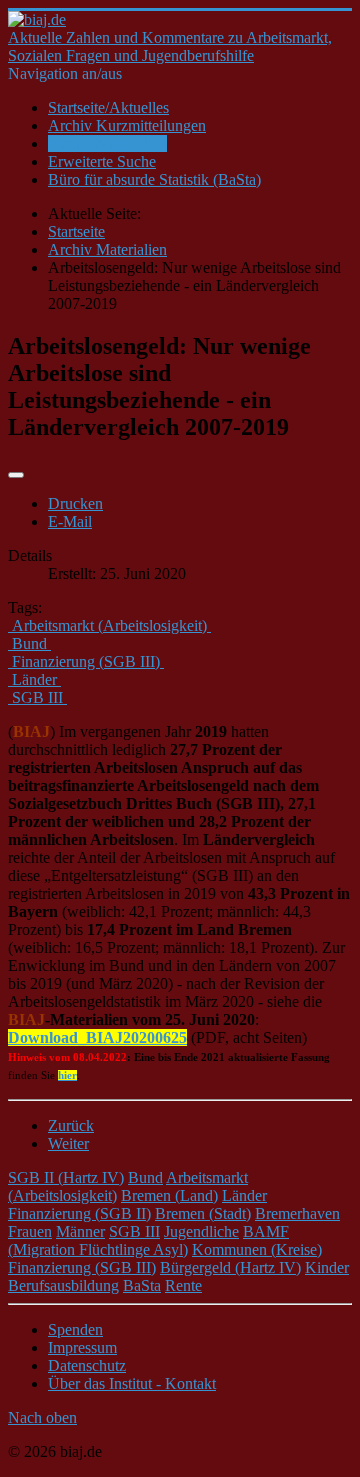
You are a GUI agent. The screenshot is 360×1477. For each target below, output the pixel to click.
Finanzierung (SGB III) (82, 1267)
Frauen (30, 1231)
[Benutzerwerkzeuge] (16, 475)
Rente (183, 1285)
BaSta (142, 1285)
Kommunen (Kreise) (257, 1249)
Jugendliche (201, 1231)
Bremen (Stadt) (203, 1213)
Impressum (82, 1347)
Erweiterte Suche (102, 161)
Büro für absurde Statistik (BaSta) (154, 179)
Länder (244, 1195)
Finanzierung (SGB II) (79, 1213)
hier (67, 1075)
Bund (145, 1177)
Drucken (75, 503)
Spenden (75, 1329)
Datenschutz (87, 1365)
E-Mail (70, 521)
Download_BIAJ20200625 (97, 1037)
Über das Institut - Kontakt (132, 1383)
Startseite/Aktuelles (108, 107)
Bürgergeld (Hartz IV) (230, 1267)
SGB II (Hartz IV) (66, 1177)
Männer (80, 1231)
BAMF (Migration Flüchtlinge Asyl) (148, 1240)
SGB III (134, 1231)
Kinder (327, 1267)
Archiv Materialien (107, 143)
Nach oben (42, 1417)
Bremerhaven (297, 1213)
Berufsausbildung (63, 1285)
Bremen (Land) (169, 1195)
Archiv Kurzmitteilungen (127, 125)
